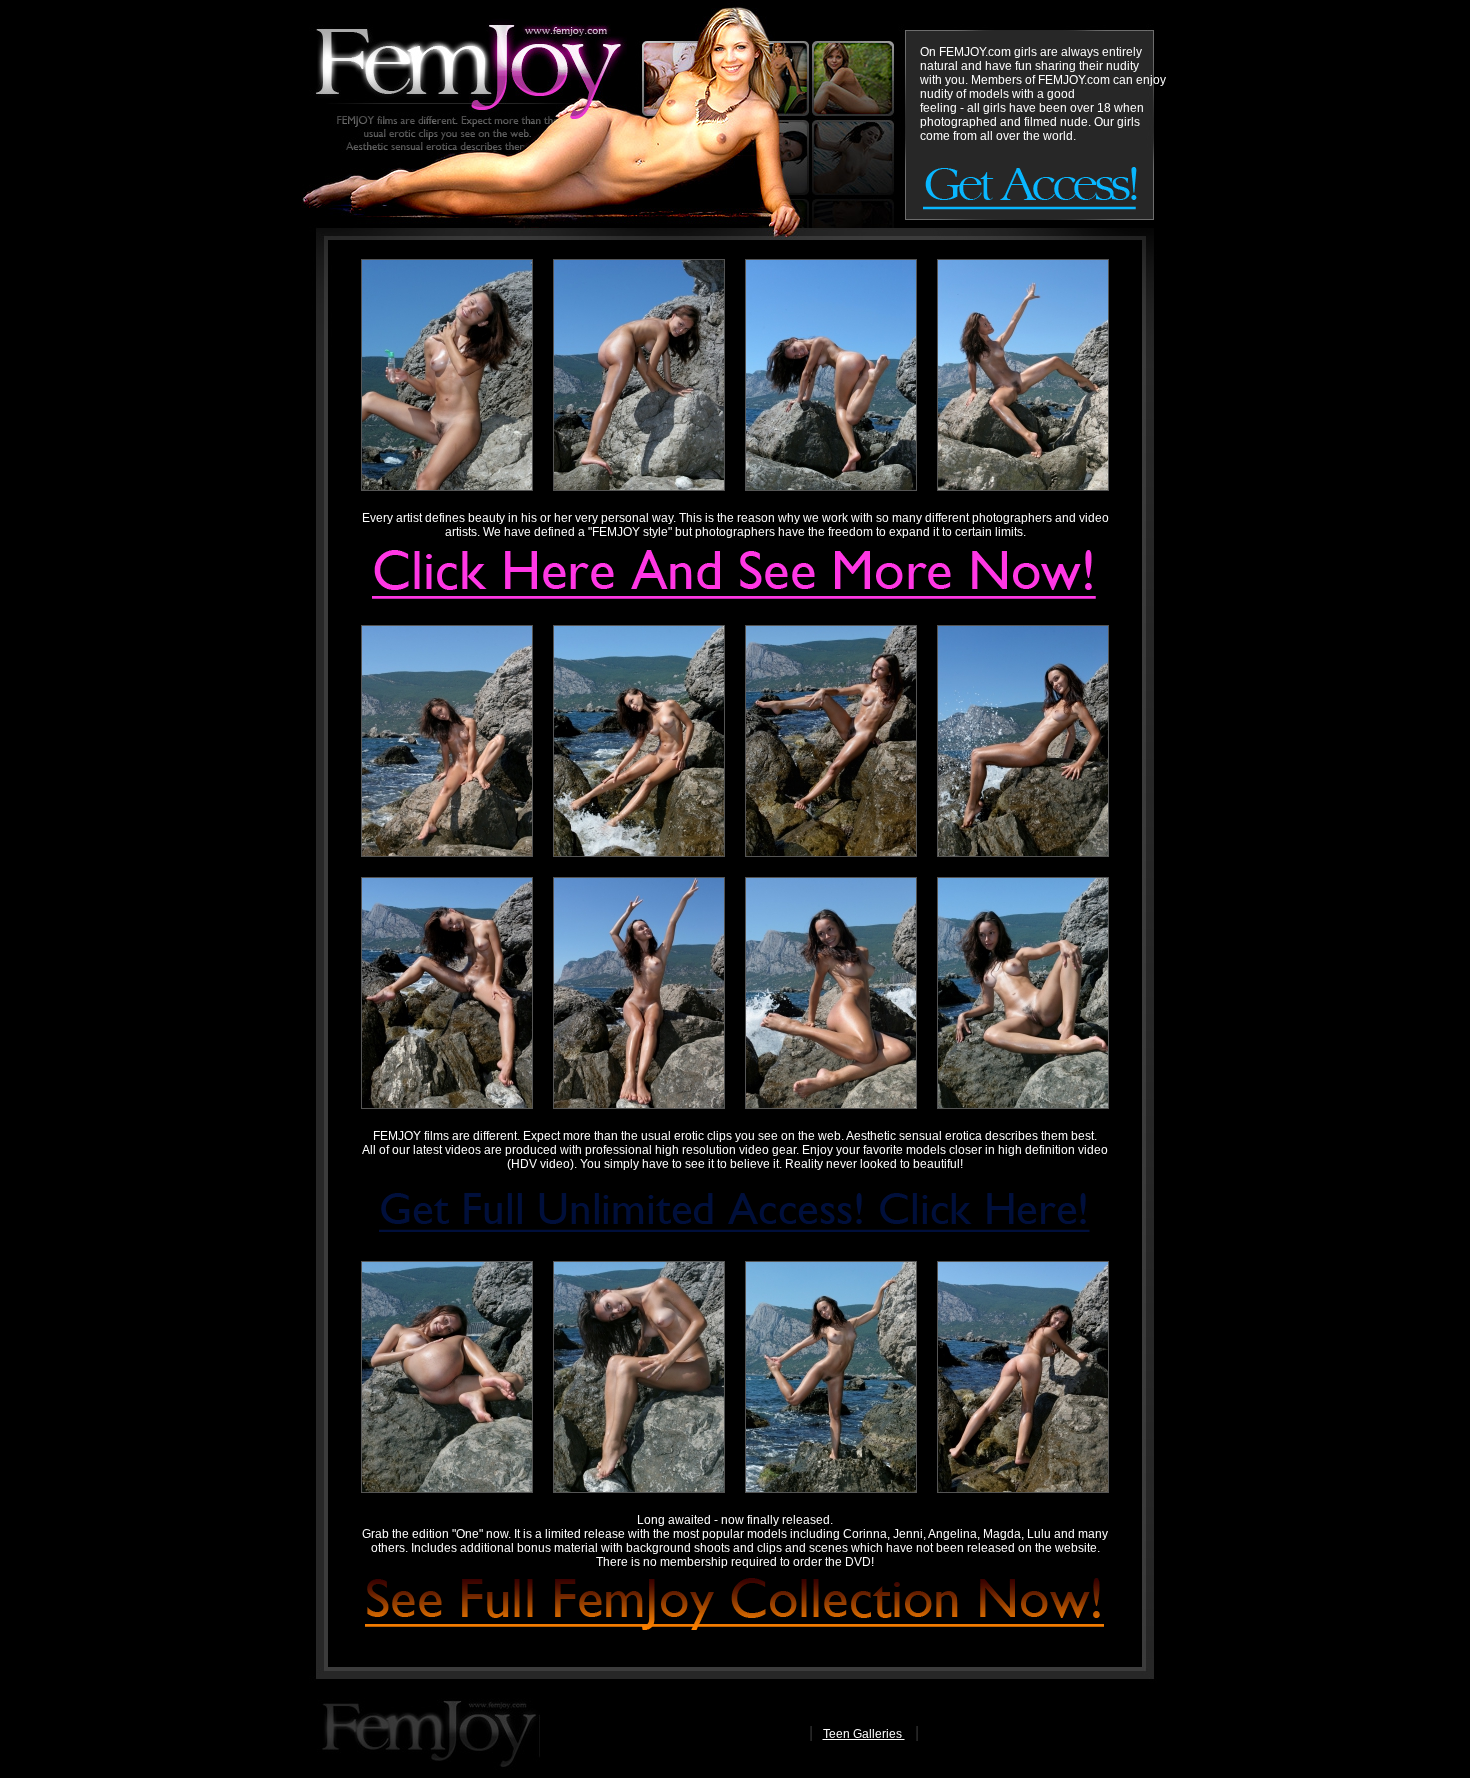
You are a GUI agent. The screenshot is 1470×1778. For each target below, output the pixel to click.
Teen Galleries (864, 1734)
